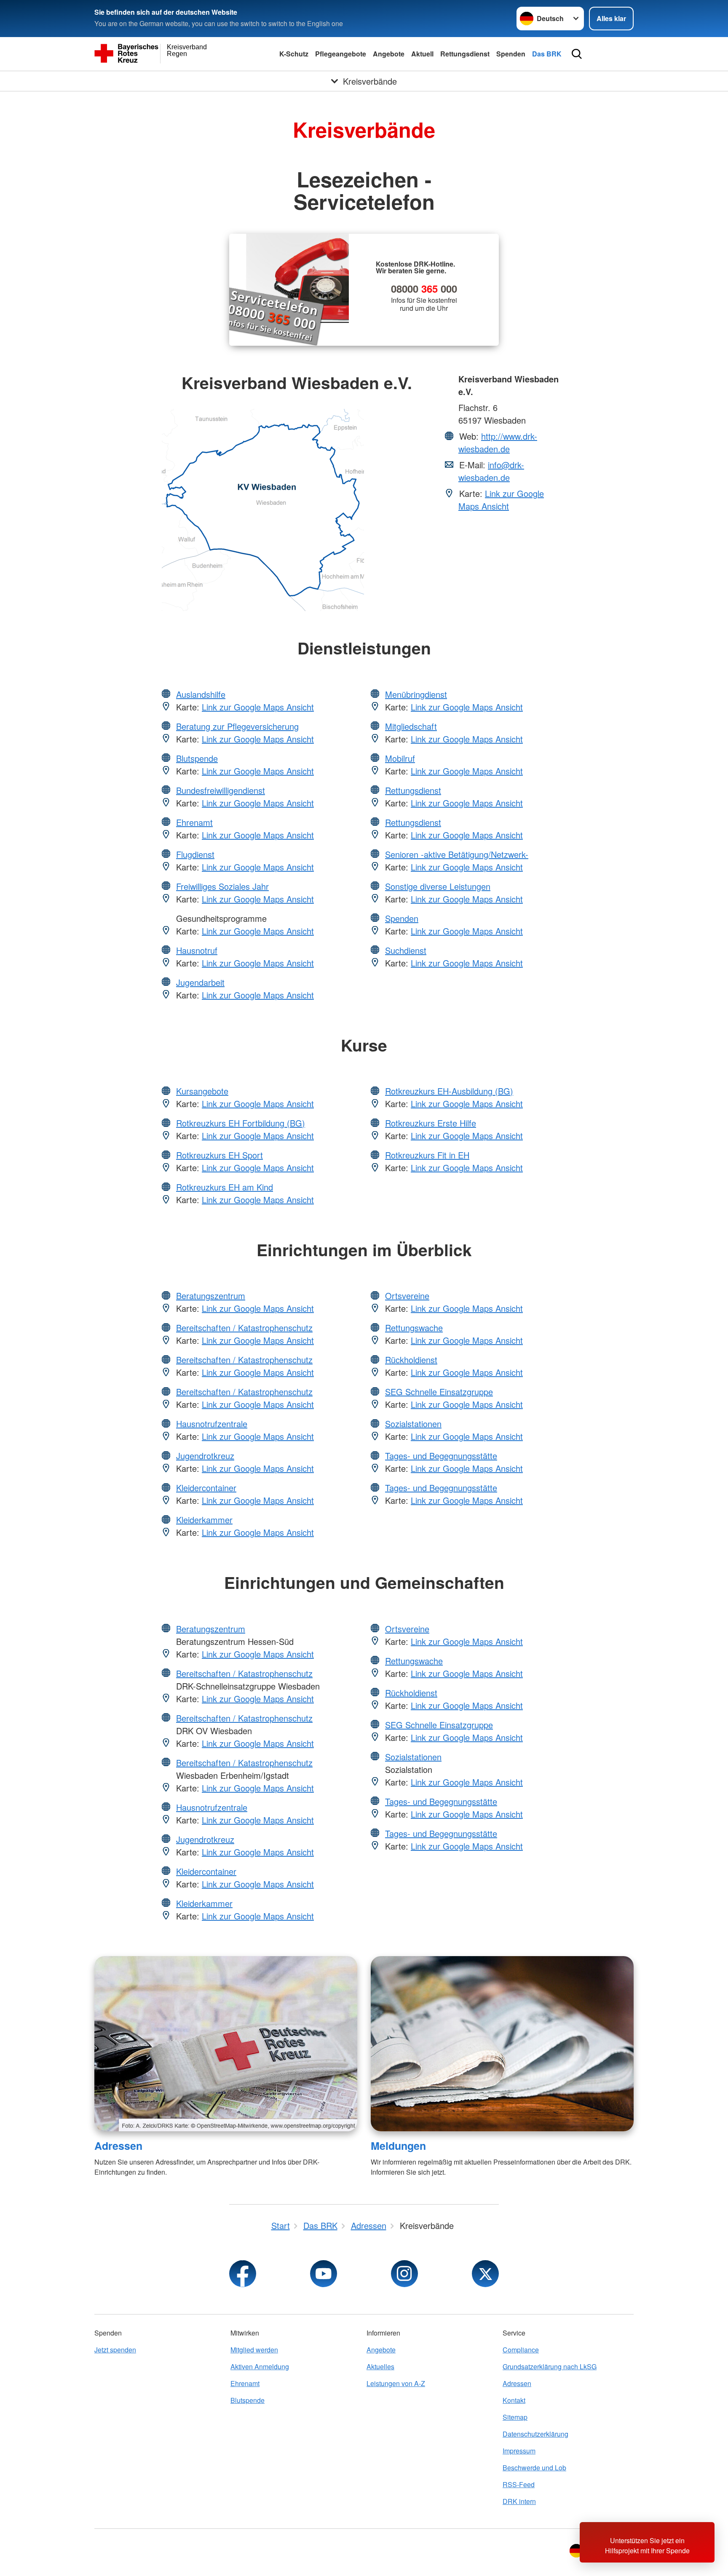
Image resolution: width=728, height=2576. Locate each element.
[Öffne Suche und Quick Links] (577, 54)
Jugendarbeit (200, 982)
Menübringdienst (416, 694)
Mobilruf (400, 758)
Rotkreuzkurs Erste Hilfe (431, 1123)
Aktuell (422, 54)
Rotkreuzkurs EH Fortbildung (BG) (241, 1123)
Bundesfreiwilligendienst (221, 790)
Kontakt (514, 2400)
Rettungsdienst (465, 54)
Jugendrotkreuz (205, 1456)
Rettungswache (414, 1328)
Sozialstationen (413, 1424)
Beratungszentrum (211, 1296)
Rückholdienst (411, 1360)
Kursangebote (202, 1091)
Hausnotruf (197, 950)
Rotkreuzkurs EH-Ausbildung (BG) (449, 1091)
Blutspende (197, 758)
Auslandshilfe (201, 694)
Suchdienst (406, 950)
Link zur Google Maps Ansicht (501, 500)
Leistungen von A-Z (396, 2383)
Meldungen (398, 2146)
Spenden (511, 54)
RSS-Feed (519, 2484)
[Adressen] (226, 2044)
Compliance (521, 2350)
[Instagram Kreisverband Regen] (404, 2274)
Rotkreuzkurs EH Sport (219, 1155)
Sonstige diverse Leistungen (438, 886)
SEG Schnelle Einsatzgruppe (439, 1392)
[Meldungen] (502, 2044)
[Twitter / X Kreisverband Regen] (485, 2274)
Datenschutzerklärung (535, 2434)
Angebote (389, 54)
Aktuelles (380, 2366)
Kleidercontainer (206, 1488)
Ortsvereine (407, 1296)
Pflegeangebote (341, 54)
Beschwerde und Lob (534, 2468)
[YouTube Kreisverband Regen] (324, 2274)
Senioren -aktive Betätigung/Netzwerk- (457, 854)
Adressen (118, 2146)
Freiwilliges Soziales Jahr (222, 886)
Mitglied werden (254, 2350)
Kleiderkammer (204, 1520)
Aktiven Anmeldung (260, 2366)
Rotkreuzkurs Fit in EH (427, 1155)
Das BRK (547, 54)
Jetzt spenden (115, 2350)
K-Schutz (294, 54)
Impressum (519, 2451)
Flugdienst (195, 854)
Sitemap (515, 2417)
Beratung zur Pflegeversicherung (237, 726)
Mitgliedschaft (411, 726)
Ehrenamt (194, 822)
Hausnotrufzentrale (212, 1424)
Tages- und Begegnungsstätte (441, 1456)
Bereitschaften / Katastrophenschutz (244, 1328)
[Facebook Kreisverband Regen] (243, 2274)
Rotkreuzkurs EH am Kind (225, 1187)
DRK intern (519, 2501)
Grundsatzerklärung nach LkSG (550, 2366)
